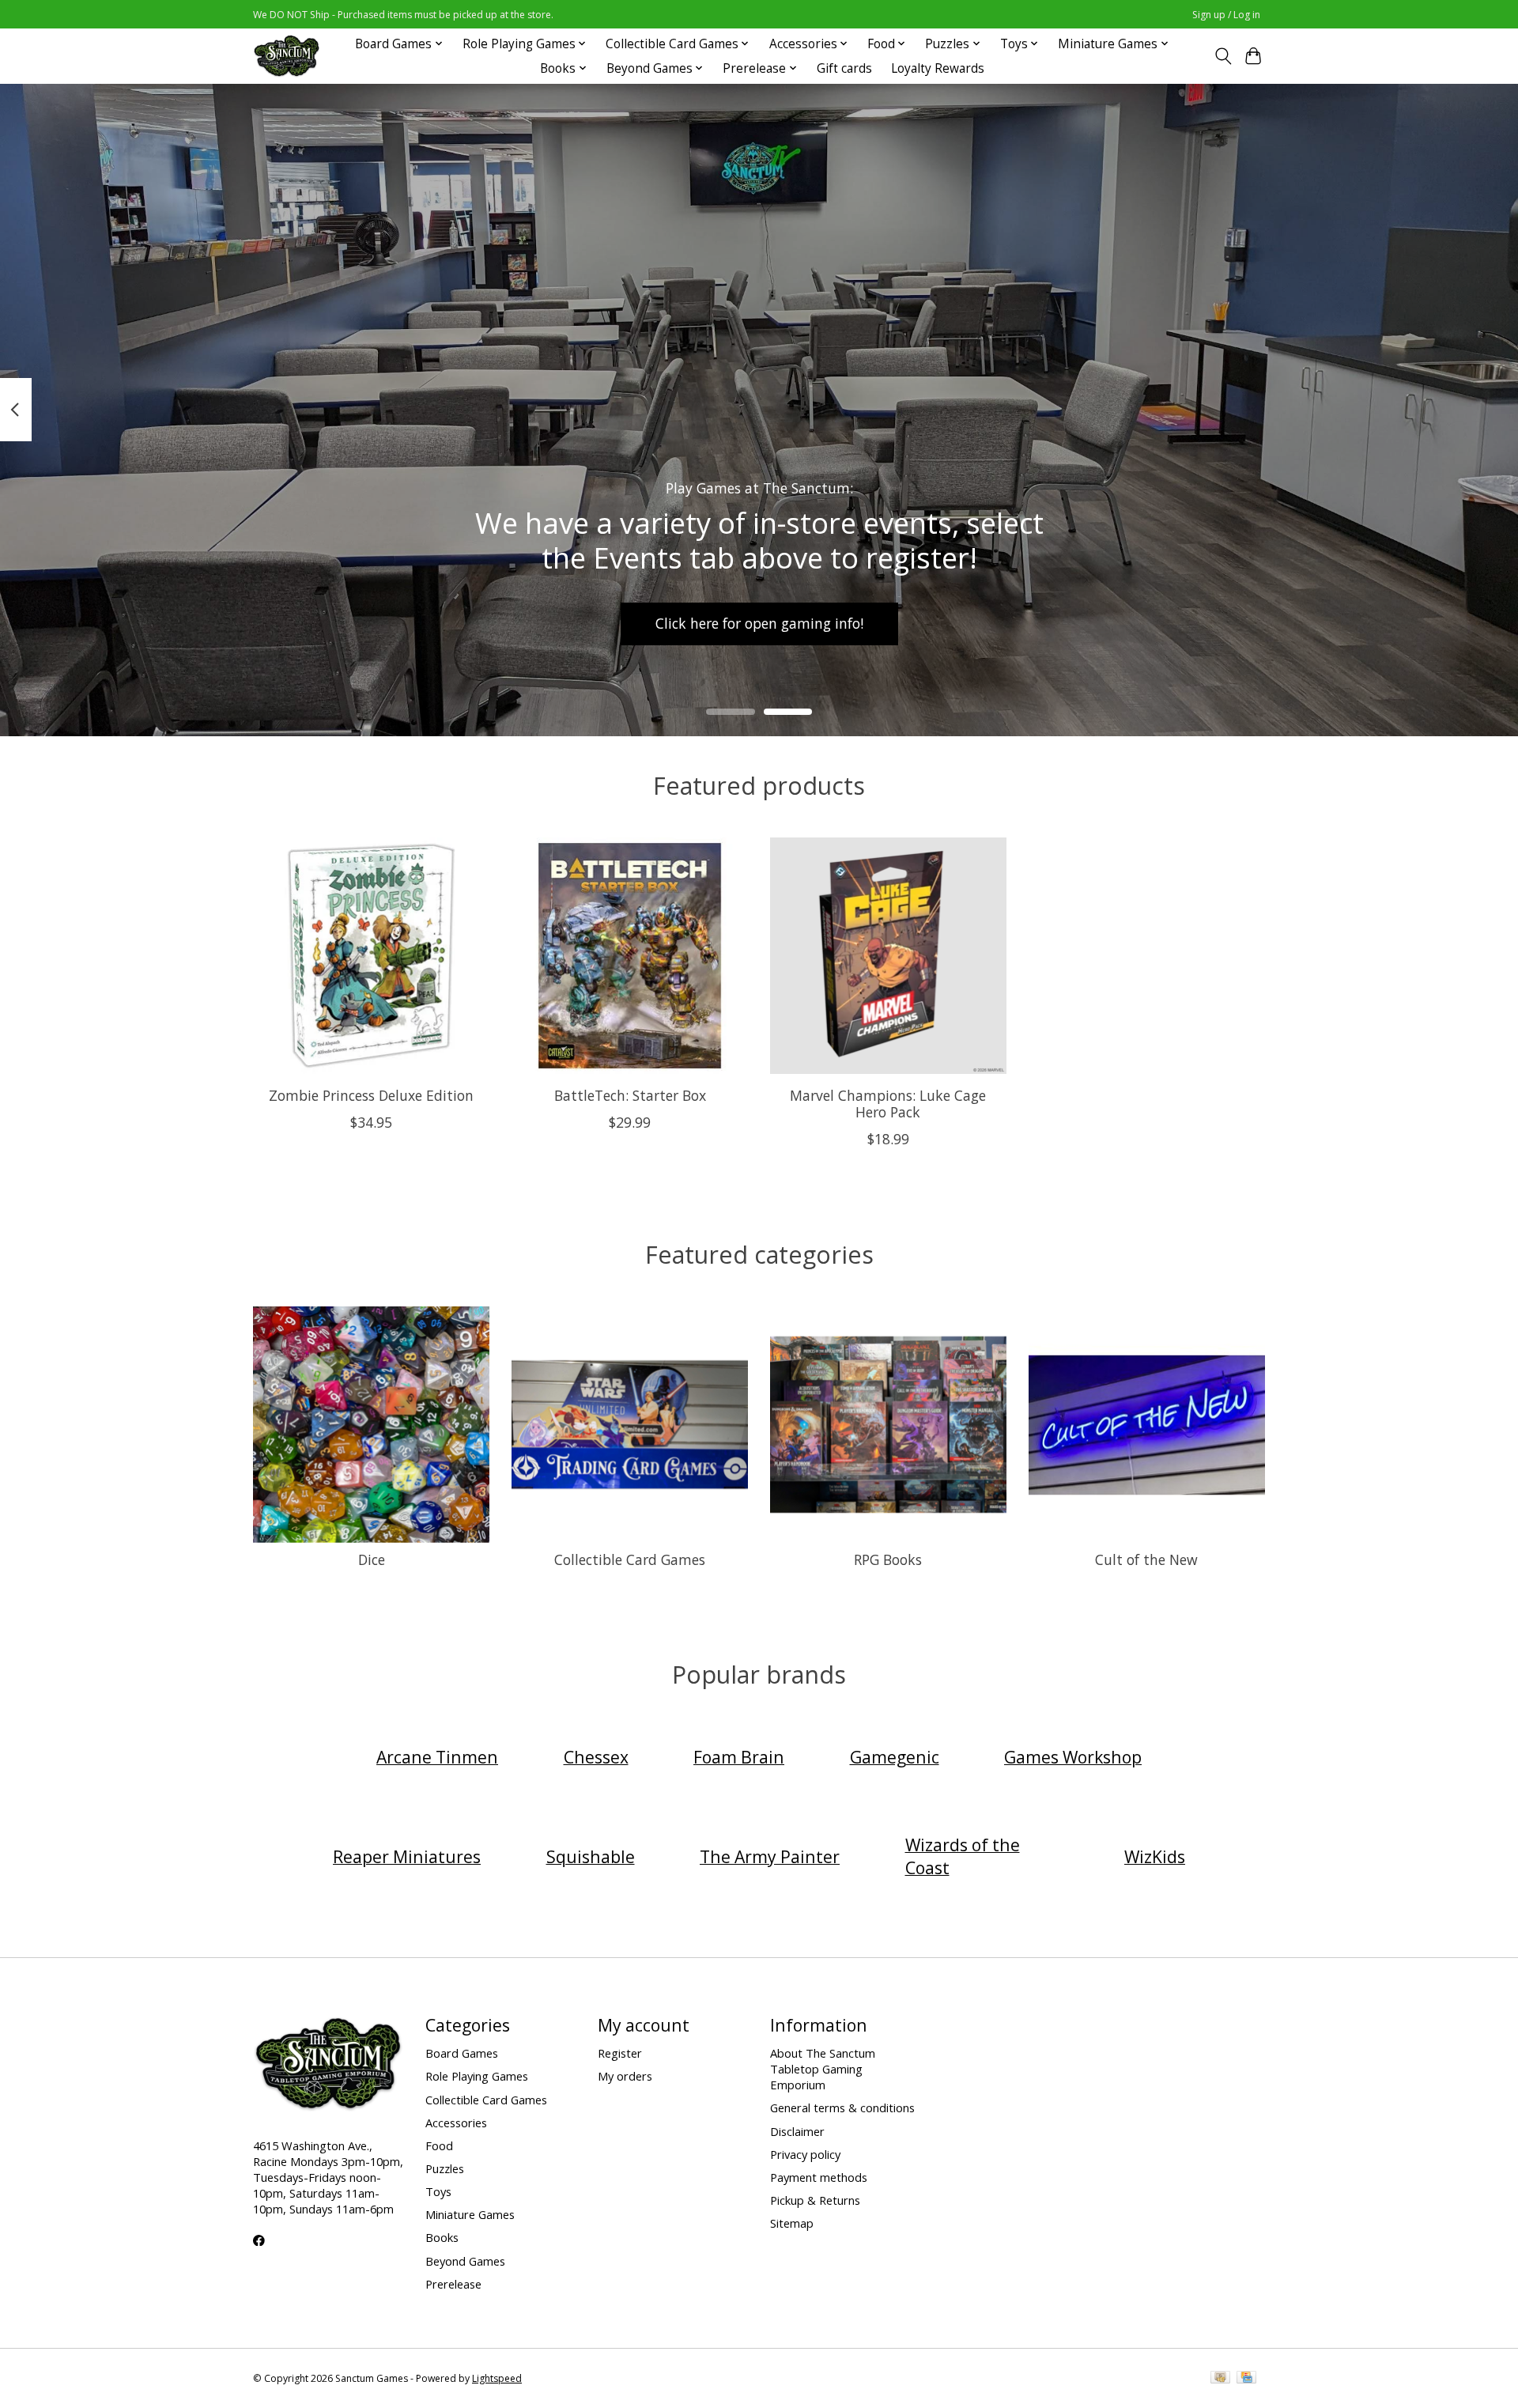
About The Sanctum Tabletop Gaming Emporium (823, 2069)
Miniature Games (470, 2214)
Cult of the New (1146, 1559)
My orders (625, 2076)
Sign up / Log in (1226, 15)
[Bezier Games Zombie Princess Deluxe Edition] (371, 956)
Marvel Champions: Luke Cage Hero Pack (888, 1104)
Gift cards (844, 68)
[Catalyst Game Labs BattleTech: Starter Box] (630, 956)
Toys (438, 2191)
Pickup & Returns (815, 2200)
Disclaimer (797, 2131)
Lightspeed (497, 2378)
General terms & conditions (842, 2107)
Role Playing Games (477, 2076)
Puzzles (445, 2168)
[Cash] (1220, 2379)
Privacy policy (805, 2154)
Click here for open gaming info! (759, 623)
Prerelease (453, 2284)
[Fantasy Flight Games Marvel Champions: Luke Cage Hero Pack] (888, 956)
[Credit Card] (1246, 2379)
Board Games (462, 2053)
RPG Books (888, 1559)
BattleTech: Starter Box (630, 1095)
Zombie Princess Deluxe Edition (371, 1095)
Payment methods (819, 2177)
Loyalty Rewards (938, 68)
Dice (372, 1559)
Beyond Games (465, 2261)
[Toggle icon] (1223, 56)
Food (439, 2145)
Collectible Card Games (630, 1559)
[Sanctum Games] (287, 56)
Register (620, 2053)
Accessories (456, 2123)
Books (442, 2237)
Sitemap (792, 2223)
